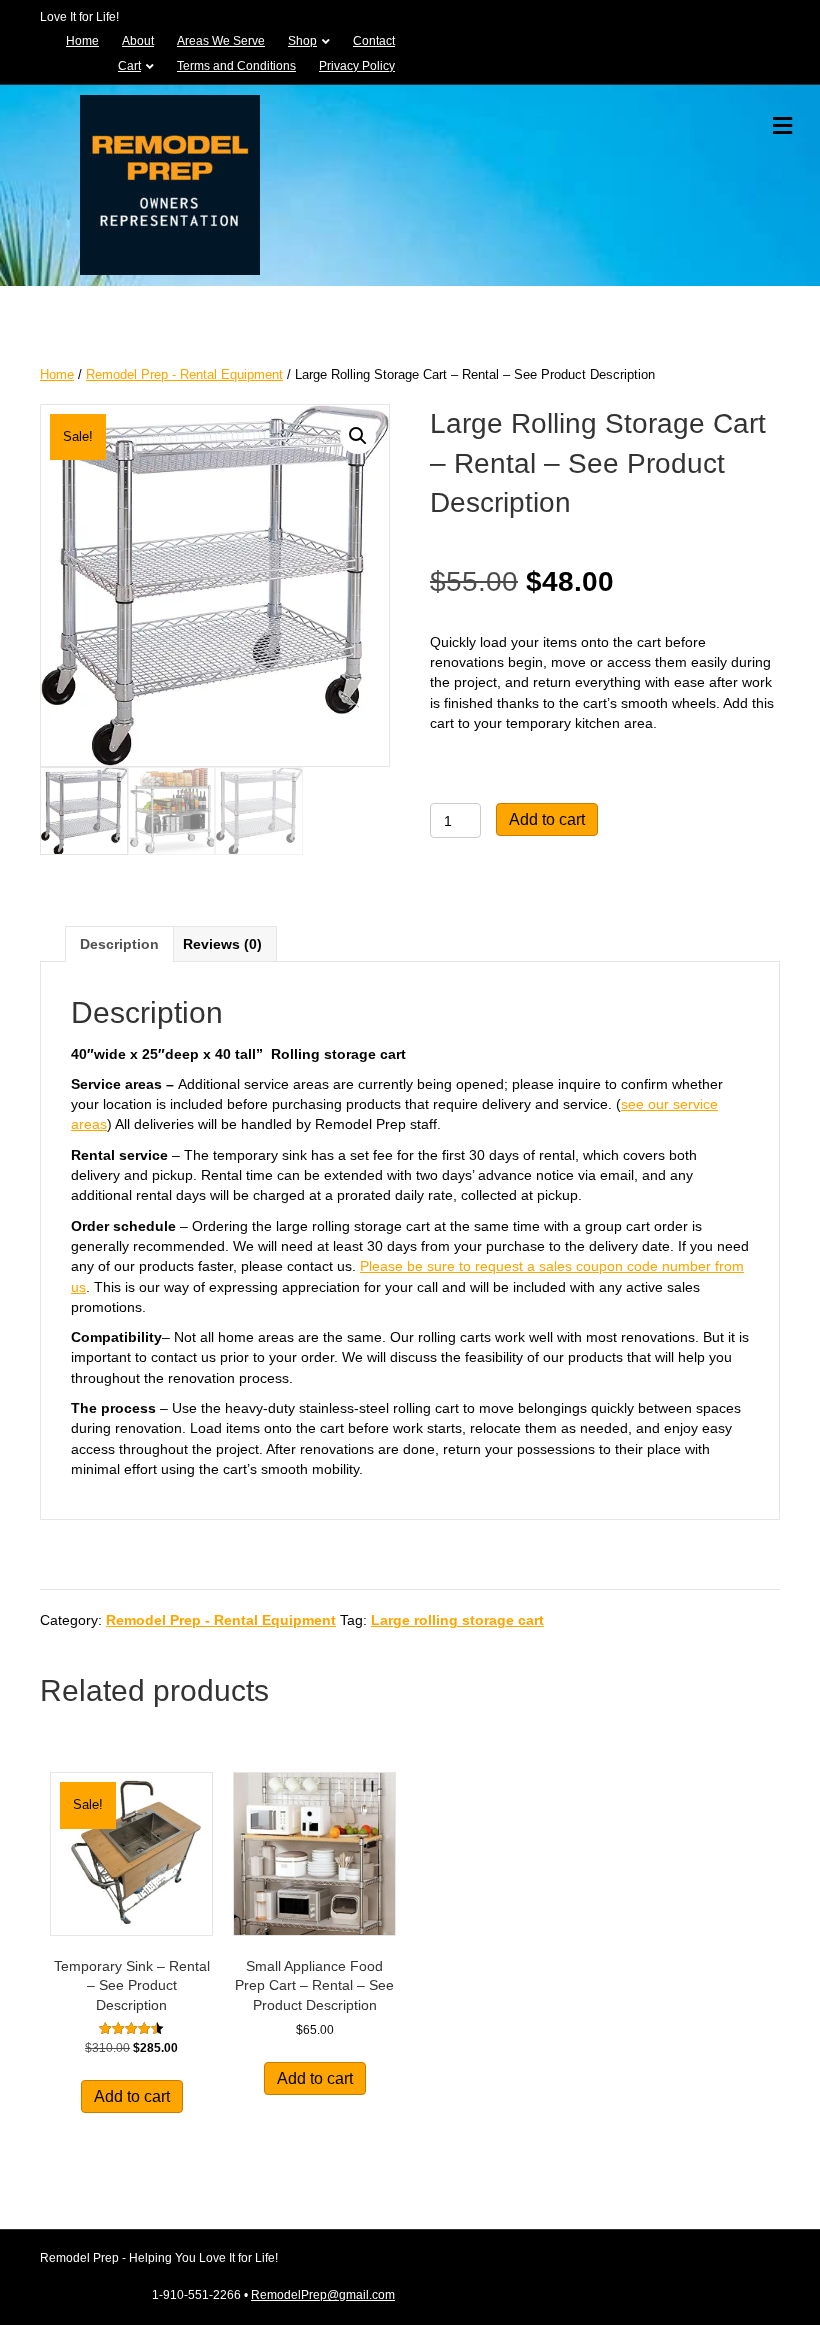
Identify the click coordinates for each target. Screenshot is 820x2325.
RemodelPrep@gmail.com (323, 2295)
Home (82, 41)
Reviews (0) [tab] (222, 944)
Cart (129, 66)
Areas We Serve (221, 41)
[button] (358, 436)
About (138, 41)
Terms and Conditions (236, 66)
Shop (302, 41)
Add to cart (547, 819)
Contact (374, 41)
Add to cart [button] (132, 2096)
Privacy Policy (357, 66)
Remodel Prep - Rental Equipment (184, 374)
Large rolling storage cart (457, 1620)
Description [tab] (119, 944)
